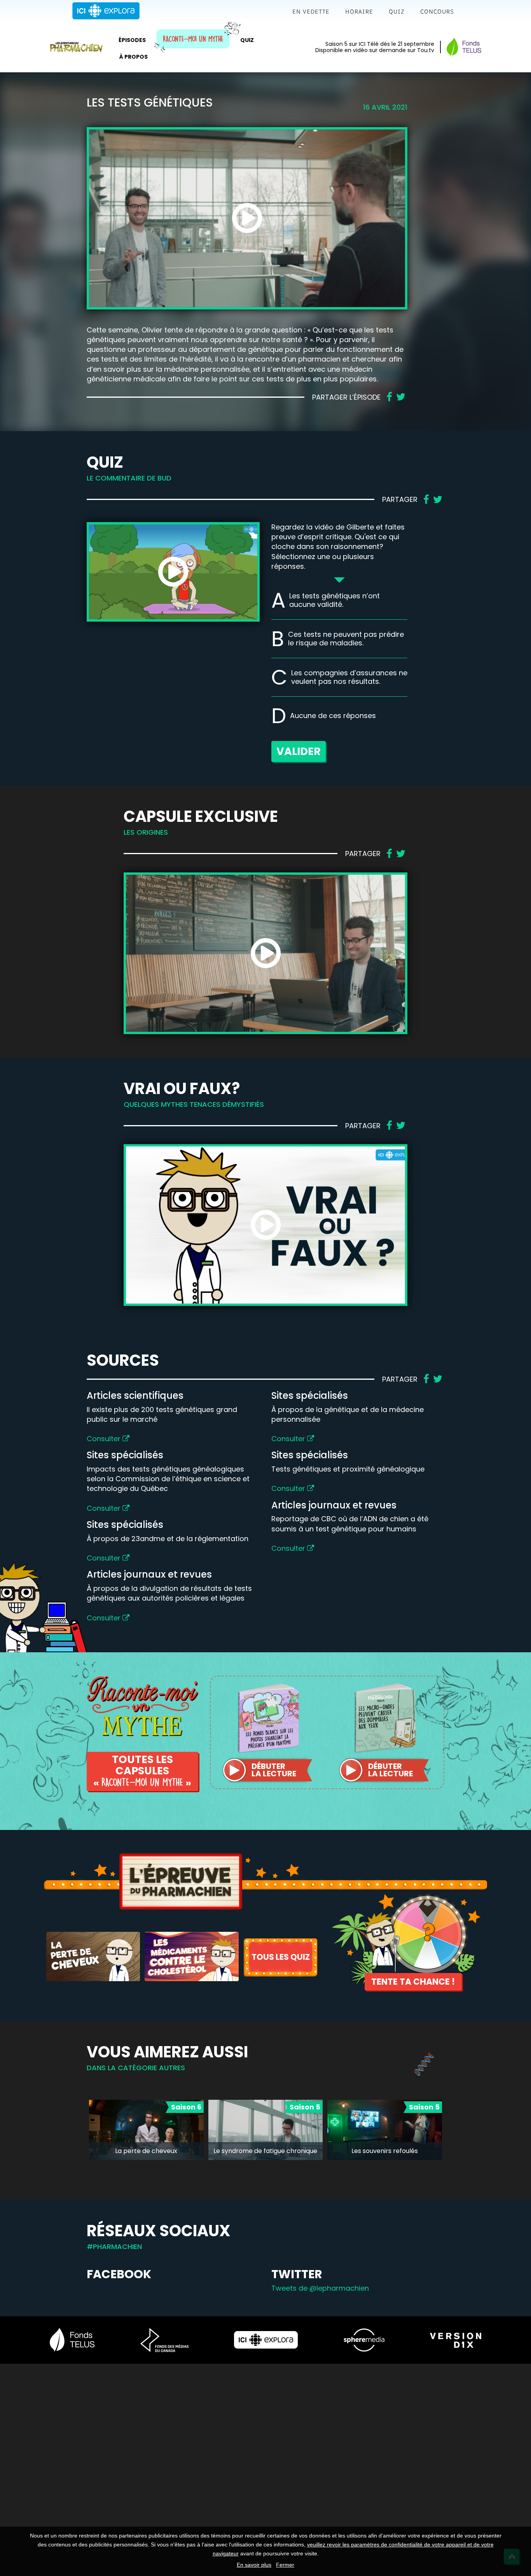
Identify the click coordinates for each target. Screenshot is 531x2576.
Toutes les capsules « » (142, 1771)
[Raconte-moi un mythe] (142, 1705)
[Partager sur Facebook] (389, 397)
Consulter (105, 1439)
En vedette (311, 11)
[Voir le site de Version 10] (456, 2340)
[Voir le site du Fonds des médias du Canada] (164, 2340)
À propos (134, 57)
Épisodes (132, 40)
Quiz (397, 11)
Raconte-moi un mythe (193, 39)
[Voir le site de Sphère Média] (364, 2340)
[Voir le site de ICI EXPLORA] (266, 2340)
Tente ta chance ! (413, 1982)
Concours (437, 11)
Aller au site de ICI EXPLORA (106, 11)
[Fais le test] (93, 1956)
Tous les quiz (281, 1957)
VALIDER (299, 751)
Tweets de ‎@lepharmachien (320, 2288)
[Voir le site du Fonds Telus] (72, 2340)
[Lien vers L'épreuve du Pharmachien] (181, 1881)
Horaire (359, 11)
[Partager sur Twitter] (401, 397)
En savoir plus (254, 2565)
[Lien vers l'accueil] (76, 47)
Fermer (285, 2565)
